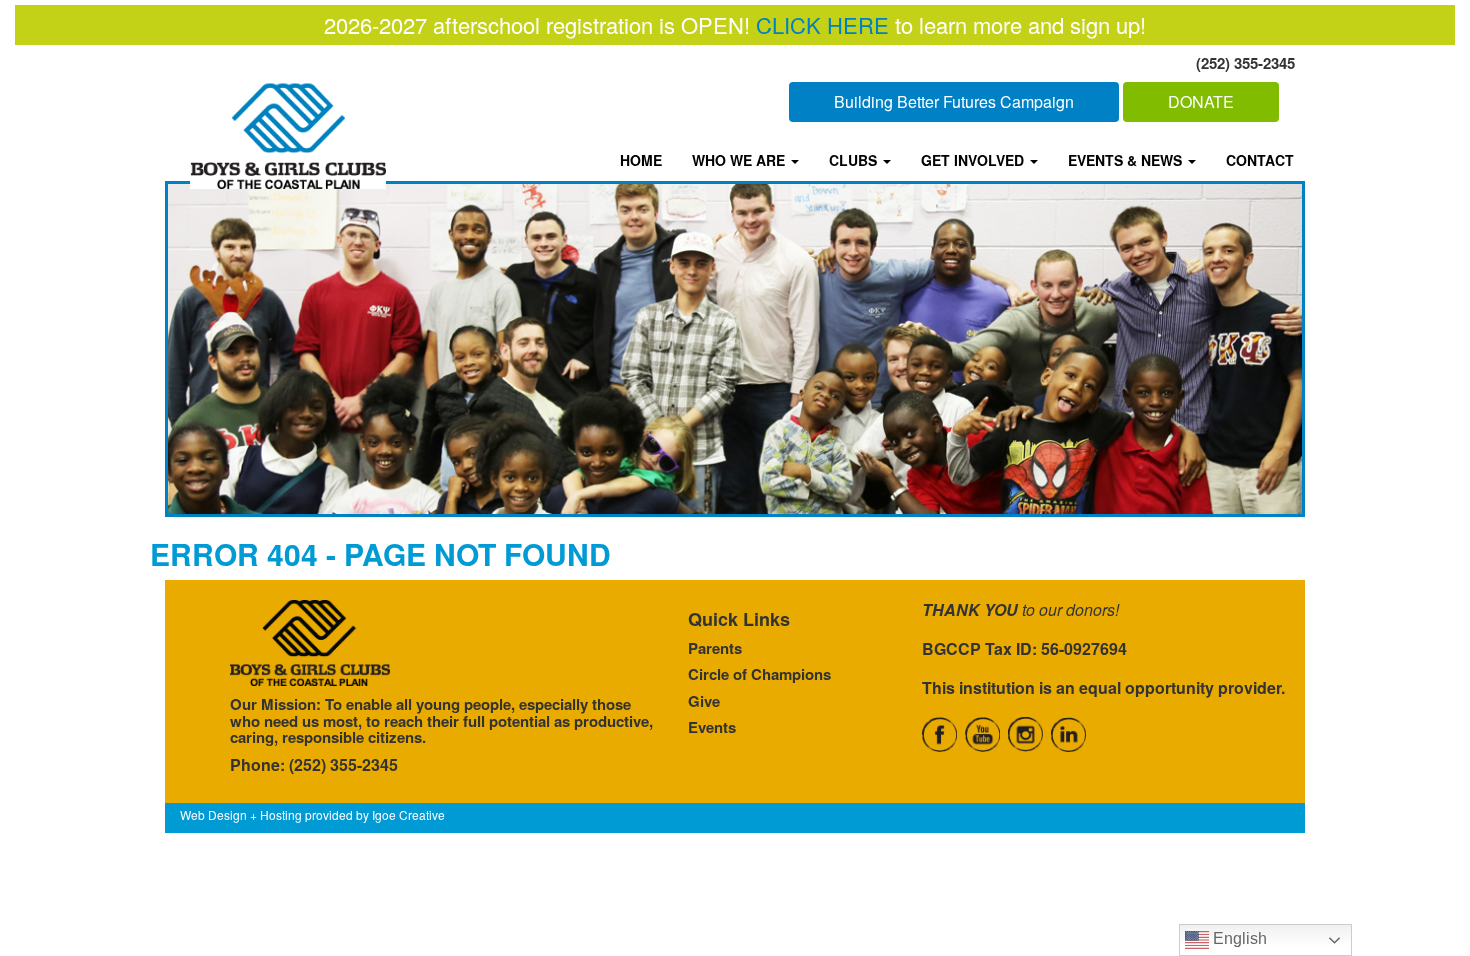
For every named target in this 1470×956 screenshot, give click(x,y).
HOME (641, 160)
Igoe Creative (408, 814)
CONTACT (1260, 160)
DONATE (1201, 101)
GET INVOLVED (974, 160)
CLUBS (855, 160)
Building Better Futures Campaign (954, 101)
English (1238, 938)
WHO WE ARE (740, 160)
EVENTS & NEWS (1127, 160)
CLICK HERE (822, 24)
